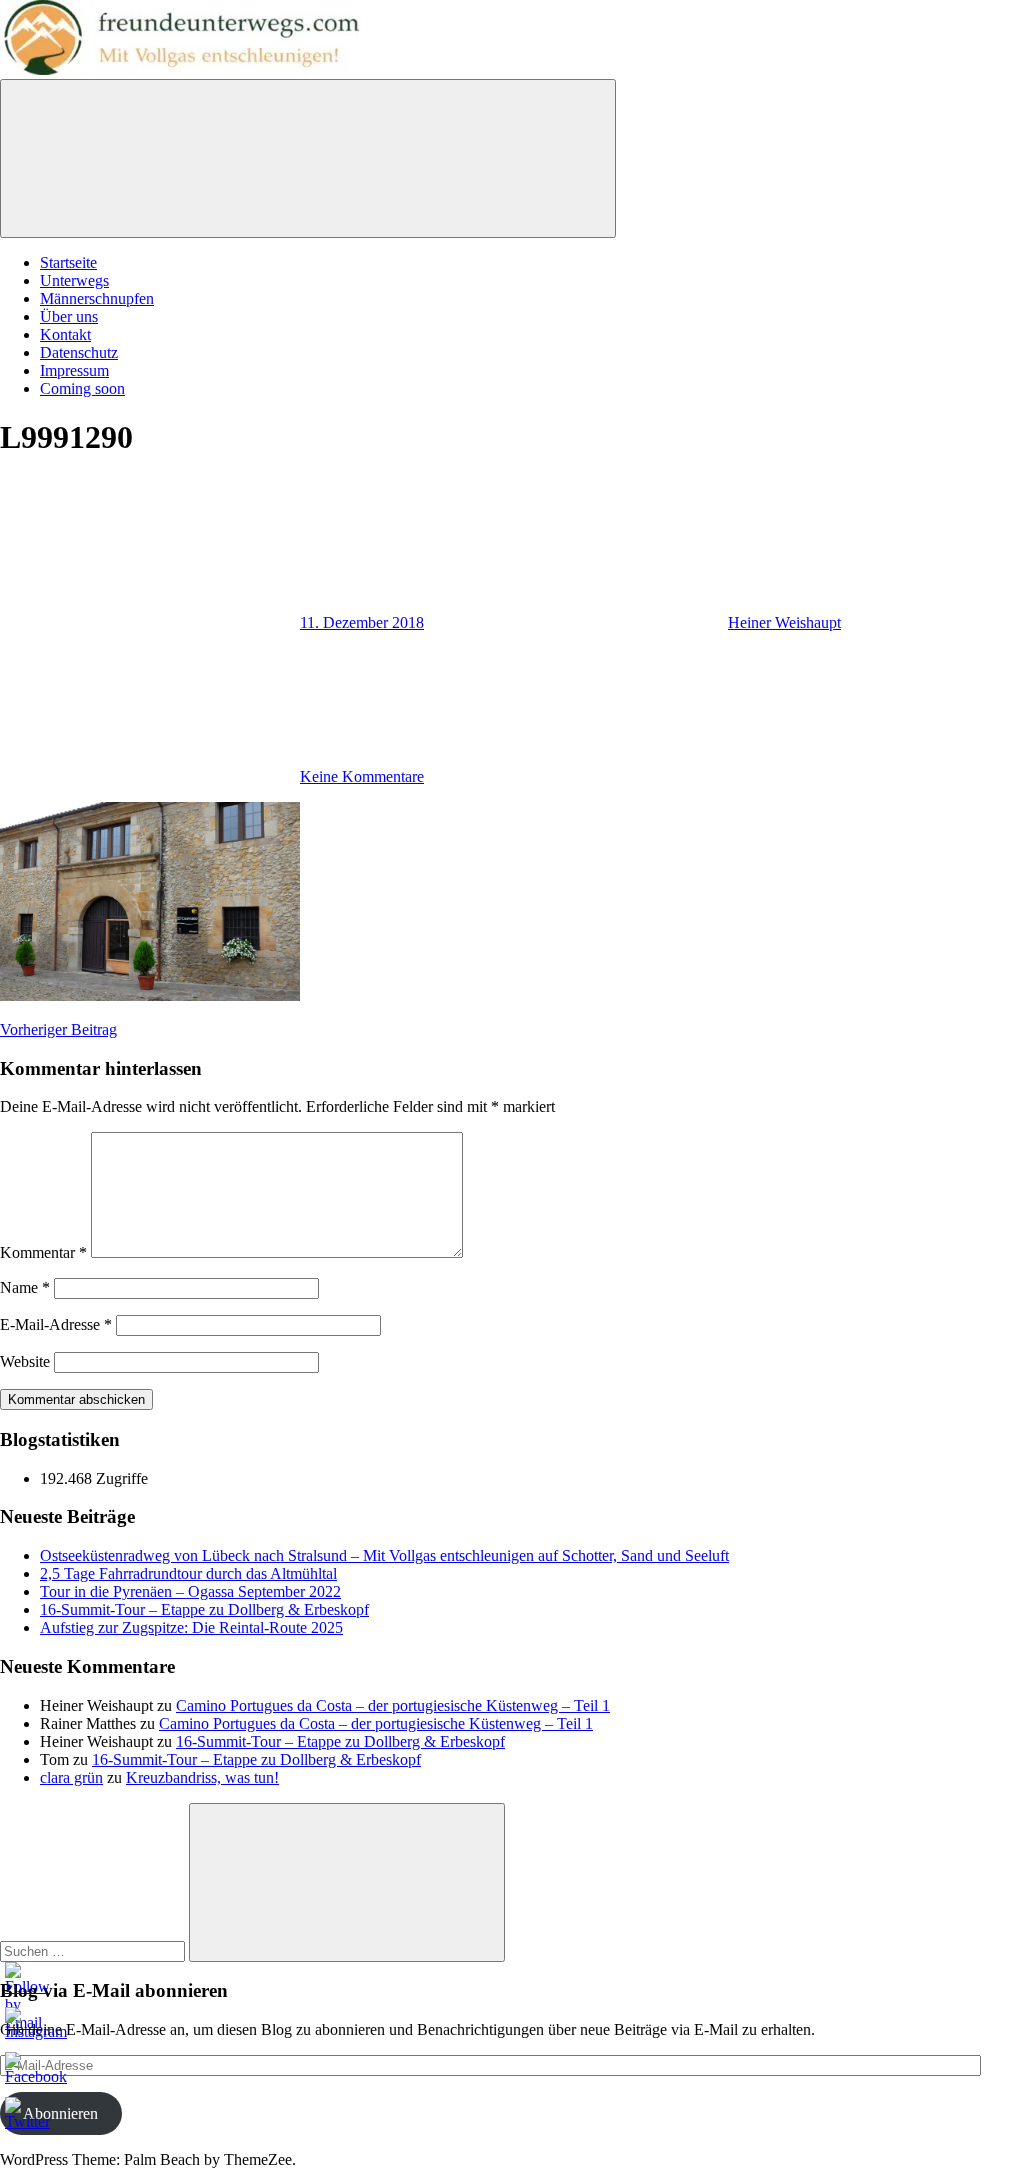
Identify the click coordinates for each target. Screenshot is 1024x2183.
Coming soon (82, 388)
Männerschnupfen (97, 298)
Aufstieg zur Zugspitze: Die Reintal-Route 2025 (191, 1627)
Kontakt (65, 334)
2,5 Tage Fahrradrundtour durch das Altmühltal (188, 1573)
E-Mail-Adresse (56, 1324)
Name (25, 1287)
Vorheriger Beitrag (58, 1029)
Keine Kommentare (362, 776)
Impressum (74, 370)
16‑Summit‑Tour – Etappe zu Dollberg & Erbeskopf (204, 1609)
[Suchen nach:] (94, 1950)
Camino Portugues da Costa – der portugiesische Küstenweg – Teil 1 (393, 1705)
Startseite (68, 262)
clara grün (71, 1777)
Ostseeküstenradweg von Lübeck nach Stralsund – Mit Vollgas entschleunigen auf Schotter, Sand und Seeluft (384, 1555)
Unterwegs (74, 280)
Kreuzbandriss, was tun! (202, 1777)
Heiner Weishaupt (784, 622)
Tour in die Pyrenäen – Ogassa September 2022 (190, 1591)
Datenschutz (79, 352)
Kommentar (43, 1252)
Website (25, 1361)
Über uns (69, 316)
